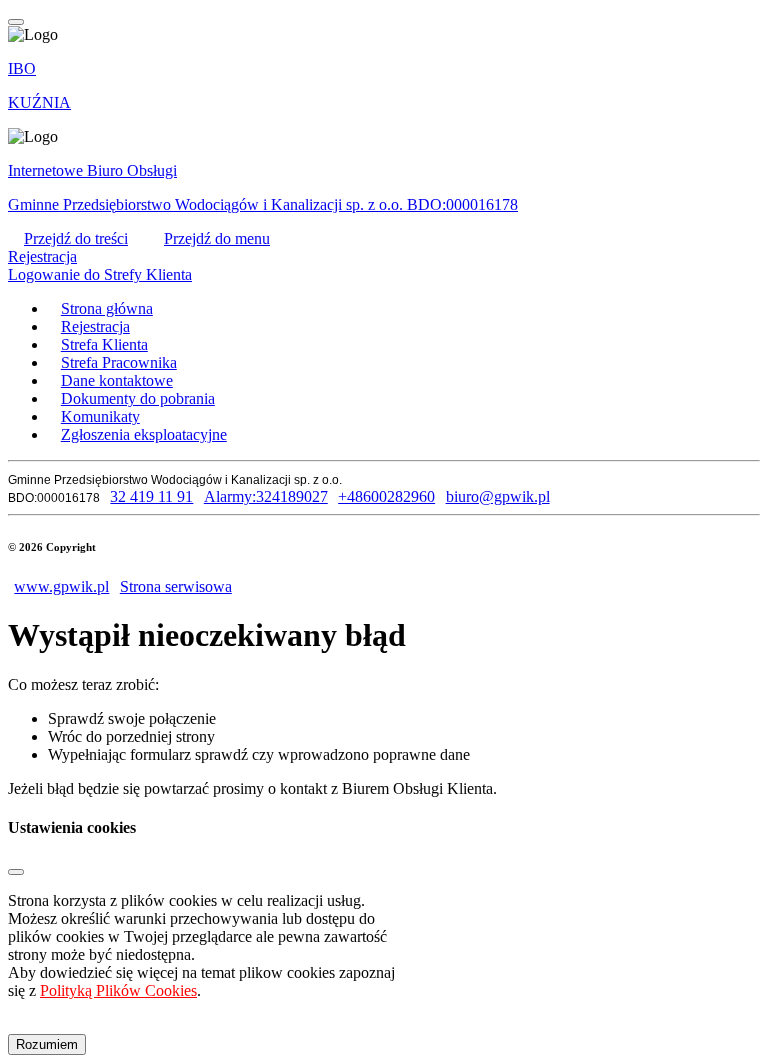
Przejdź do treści (76, 238)
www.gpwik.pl (61, 586)
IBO (22, 68)
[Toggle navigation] (16, 22)
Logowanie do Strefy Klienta (100, 274)
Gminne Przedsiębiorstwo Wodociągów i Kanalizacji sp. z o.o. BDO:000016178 (263, 204)
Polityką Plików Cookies (118, 990)
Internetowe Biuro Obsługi (92, 170)
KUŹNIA (39, 102)
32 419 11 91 (151, 496)
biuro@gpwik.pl (497, 496)
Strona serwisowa (175, 586)
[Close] (16, 872)
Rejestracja (42, 256)
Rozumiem (47, 1044)
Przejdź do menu (217, 238)
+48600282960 (386, 496)
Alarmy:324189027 (265, 496)
